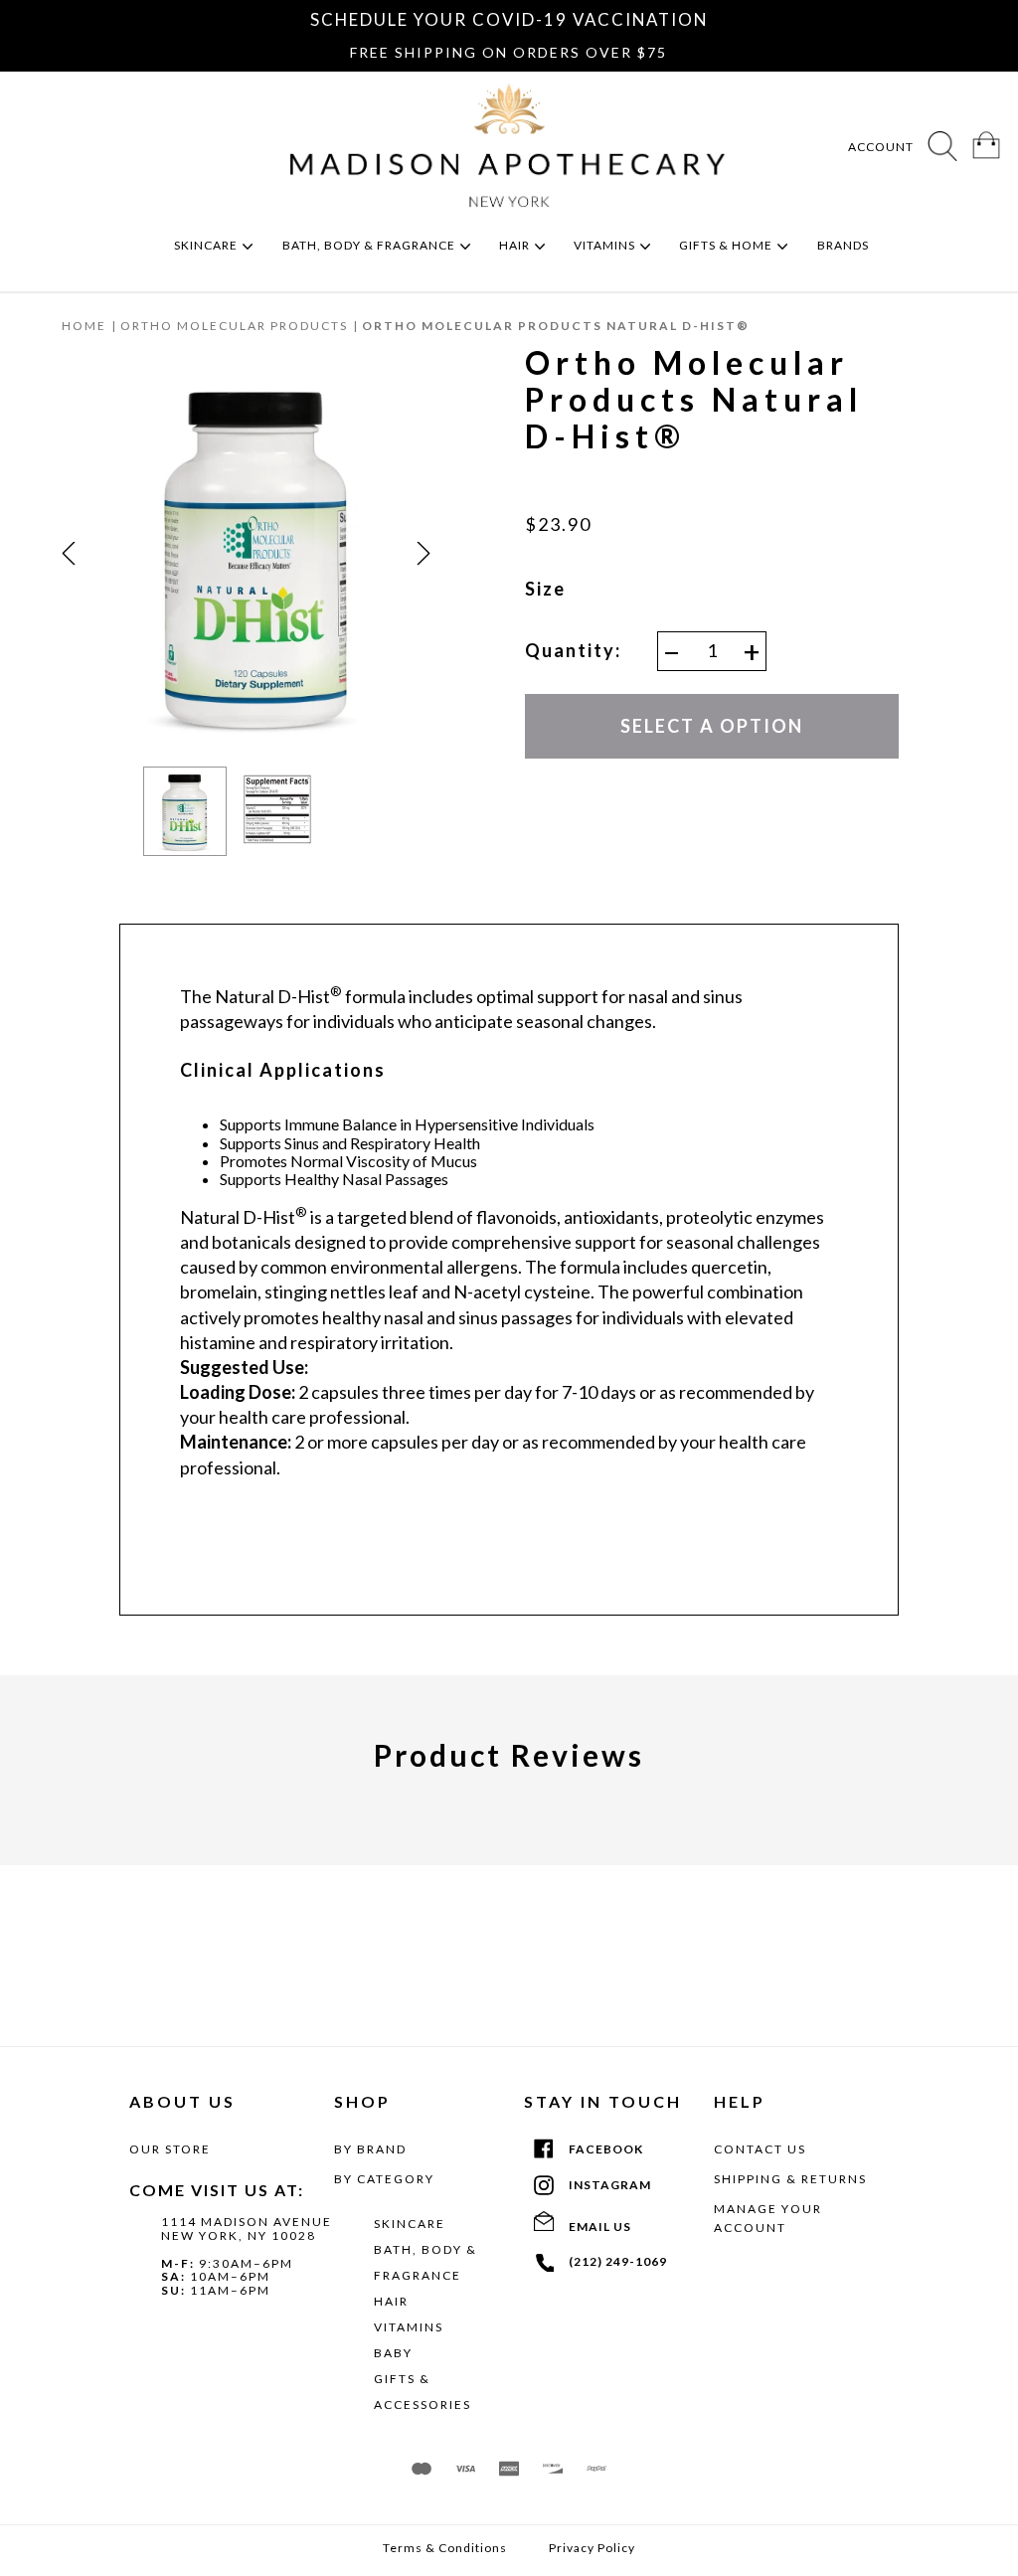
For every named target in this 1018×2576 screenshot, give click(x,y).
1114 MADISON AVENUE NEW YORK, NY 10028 (247, 2229)
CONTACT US (760, 2149)
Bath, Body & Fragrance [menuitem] (370, 245)
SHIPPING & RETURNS (790, 2179)
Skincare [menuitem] (207, 245)
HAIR (391, 2301)
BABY (393, 2353)
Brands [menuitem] (845, 245)
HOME (84, 326)
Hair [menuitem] (516, 245)
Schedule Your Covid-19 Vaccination (509, 19)
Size (545, 589)
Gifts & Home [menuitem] (727, 245)
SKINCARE (410, 2224)
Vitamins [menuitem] (606, 245)
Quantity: (573, 651)
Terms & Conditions (445, 2548)
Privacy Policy (592, 2548)
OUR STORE (170, 2149)
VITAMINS (409, 2327)
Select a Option (712, 726)
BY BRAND (370, 2149)
